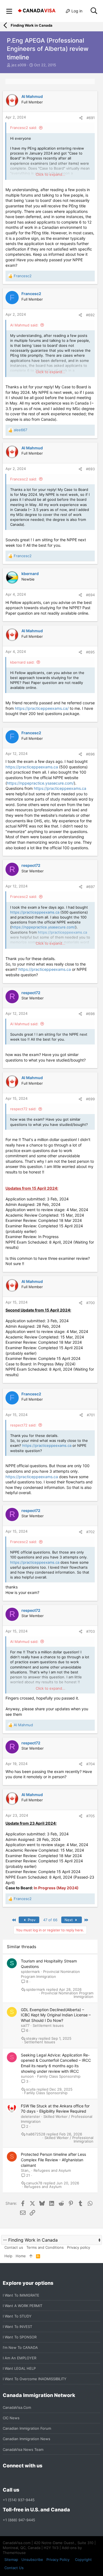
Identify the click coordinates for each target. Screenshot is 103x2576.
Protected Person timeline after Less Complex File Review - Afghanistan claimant (53, 2160)
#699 (90, 1099)
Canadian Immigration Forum (27, 2428)
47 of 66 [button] (50, 1920)
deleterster (30, 2116)
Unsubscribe (32, 2559)
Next (69, 1920)
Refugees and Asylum (52, 2170)
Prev (31, 1920)
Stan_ (26, 2170)
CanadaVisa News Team (23, 2449)
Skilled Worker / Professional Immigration (69, 2140)
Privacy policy (79, 2247)
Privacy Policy (58, 2559)
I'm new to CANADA (20, 2347)
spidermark (30, 1972)
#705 (91, 1816)
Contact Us (14, 2568)
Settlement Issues (48, 2025)
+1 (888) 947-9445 (19, 2520)
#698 (90, 1014)
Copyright (83, 2559)
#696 (90, 754)
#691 (91, 118)
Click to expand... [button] (51, 174)
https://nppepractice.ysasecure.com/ (40, 783)
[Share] (81, 118)
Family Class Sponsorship (59, 2076)
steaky (32, 2038)
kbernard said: (22, 662)
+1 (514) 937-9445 (19, 2500)
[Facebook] (6, 2478)
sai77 (25, 2025)
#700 (91, 1303)
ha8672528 (36, 2134)
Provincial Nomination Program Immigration (67, 1995)
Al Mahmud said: (24, 325)
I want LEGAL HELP (19, 2368)
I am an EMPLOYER (20, 2358)
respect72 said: (23, 1109)
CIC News (11, 2418)
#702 (91, 1532)
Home (21, 2256)
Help (8, 2256)
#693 (90, 469)
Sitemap (11, 2559)
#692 (90, 315)
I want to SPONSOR (20, 2337)
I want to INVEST (17, 2327)
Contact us (14, 2247)
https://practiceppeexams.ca (32, 767)
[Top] (31, 2256)
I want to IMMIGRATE (21, 2295)
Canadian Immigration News (27, 2439)
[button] (9, 11)
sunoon (27, 2076)
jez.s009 (19, 65)
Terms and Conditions (45, 2247)
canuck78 (34, 2183)
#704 (91, 1764)
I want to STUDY (17, 2316)
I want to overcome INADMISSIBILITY (35, 2379)
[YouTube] (46, 2478)
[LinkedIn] (26, 2478)
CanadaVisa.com (17, 2407)
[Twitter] (36, 2478)
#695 (90, 652)
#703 (91, 1631)
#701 (91, 1415)
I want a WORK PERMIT (23, 2306)
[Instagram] (16, 2478)
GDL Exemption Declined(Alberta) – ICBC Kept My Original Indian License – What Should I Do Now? (56, 2015)
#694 (90, 595)
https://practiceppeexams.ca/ (42, 708)
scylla (31, 2089)
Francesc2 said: (24, 128)
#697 (91, 887)
